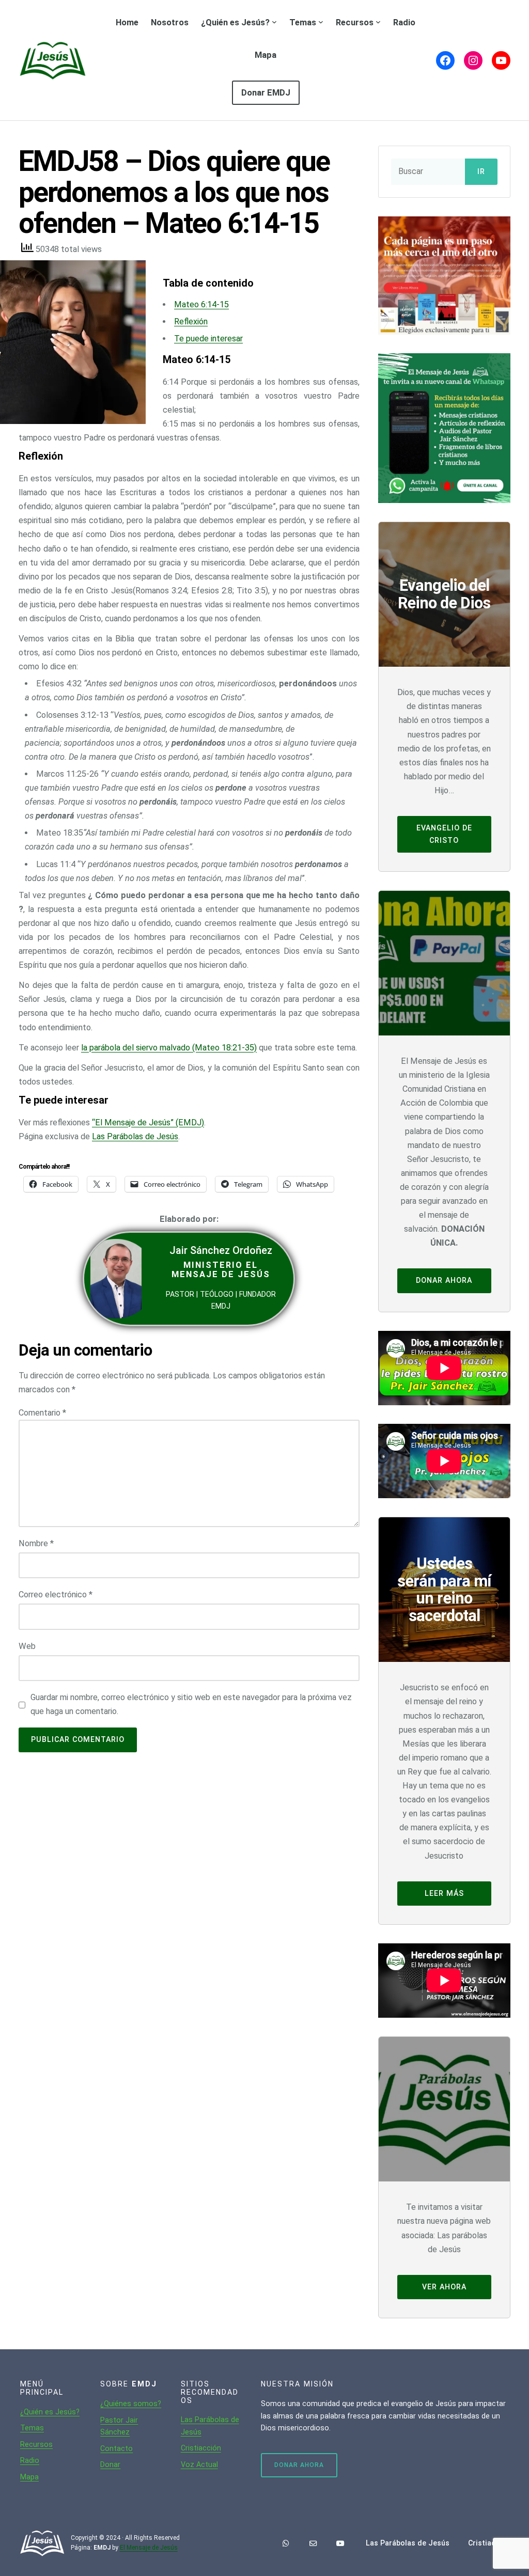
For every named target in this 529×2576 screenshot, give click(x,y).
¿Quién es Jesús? (50, 2412)
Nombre (36, 1543)
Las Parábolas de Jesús (135, 1136)
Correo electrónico (56, 1595)
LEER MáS (444, 1893)
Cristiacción (201, 2448)
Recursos (36, 2444)
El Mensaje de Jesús (149, 2548)
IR (481, 172)
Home (127, 22)
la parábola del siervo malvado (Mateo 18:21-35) (169, 1048)
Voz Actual (199, 2464)
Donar (110, 2464)
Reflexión (191, 321)
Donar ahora (444, 1280)
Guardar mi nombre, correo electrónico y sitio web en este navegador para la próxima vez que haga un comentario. (191, 1704)
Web (27, 1646)
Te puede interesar (208, 339)
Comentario (42, 1413)
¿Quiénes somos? (131, 2404)
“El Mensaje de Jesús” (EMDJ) (148, 1122)
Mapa (29, 2477)
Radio (30, 2460)
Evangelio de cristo (444, 834)
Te (25, 2428)
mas (36, 2428)
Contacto (116, 2448)
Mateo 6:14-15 (201, 304)
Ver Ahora (444, 2287)
